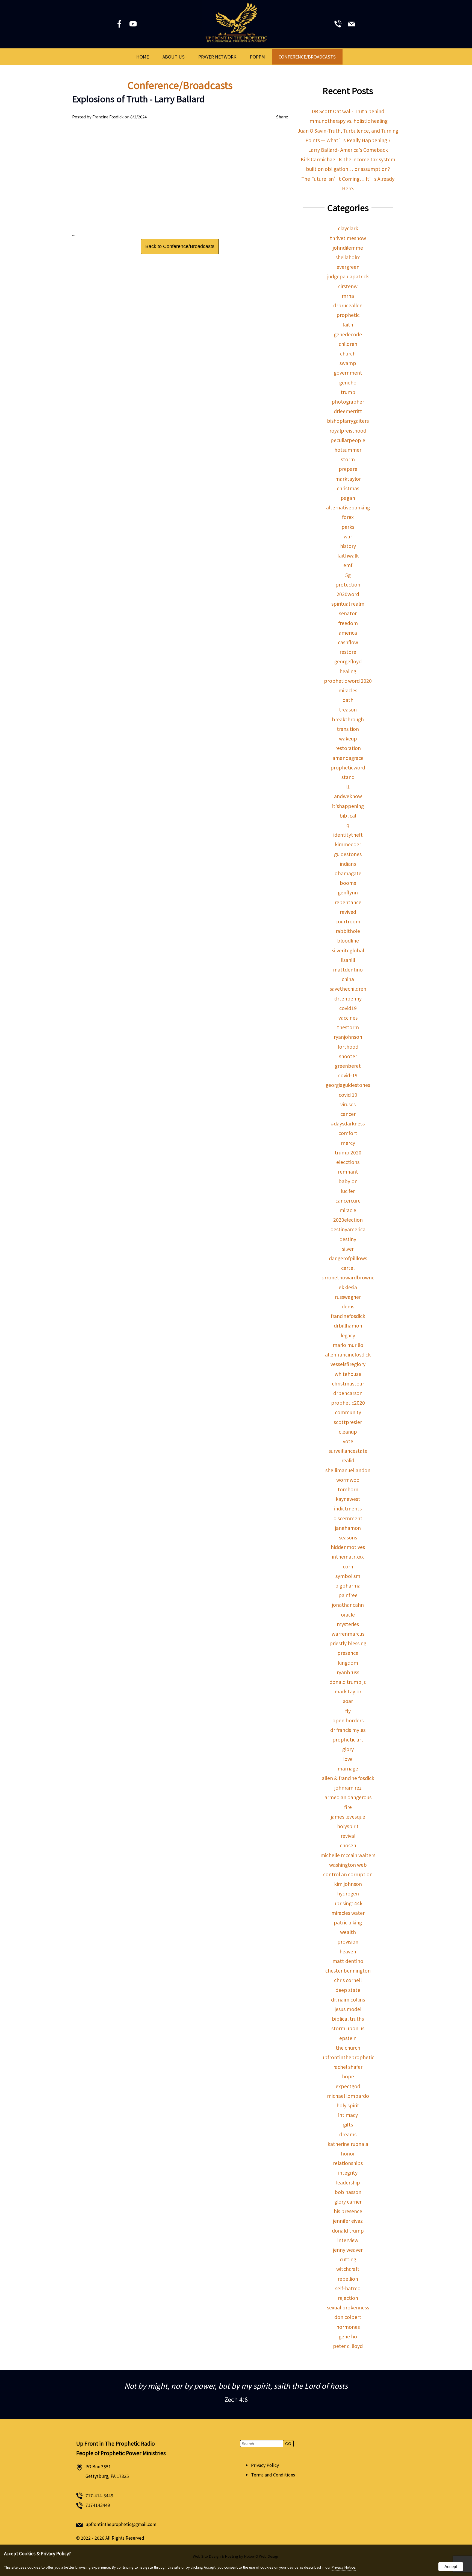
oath (348, 700)
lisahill (348, 960)
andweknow (348, 796)
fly (348, 1711)
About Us (174, 57)
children (348, 344)
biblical (348, 816)
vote (348, 1441)
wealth (348, 1932)
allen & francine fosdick (348, 1778)
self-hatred (348, 2288)
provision (348, 1942)
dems (348, 1306)
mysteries (348, 1624)
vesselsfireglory (348, 1364)
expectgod (348, 2086)
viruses (348, 1104)
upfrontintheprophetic (348, 2057)
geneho (348, 382)
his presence (348, 2211)
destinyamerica (348, 1229)
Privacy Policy (265, 2465)
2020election (348, 1220)
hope (348, 2076)
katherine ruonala (348, 2144)
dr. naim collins (348, 1999)
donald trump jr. (348, 1682)
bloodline (348, 940)
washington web (348, 1865)
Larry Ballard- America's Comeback (348, 150)
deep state (348, 1990)
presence (348, 1653)
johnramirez (348, 1788)
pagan (348, 498)
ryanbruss (348, 1672)
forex (348, 517)
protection (348, 584)
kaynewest (348, 1499)
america (348, 633)
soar (348, 1701)
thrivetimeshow (348, 238)
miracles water (348, 1913)
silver (348, 1249)
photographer (348, 402)
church (348, 353)
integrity (348, 2173)
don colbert (348, 2317)
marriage (348, 1768)
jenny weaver (348, 2250)
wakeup (348, 738)
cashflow (348, 642)
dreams (348, 2134)
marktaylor (348, 479)
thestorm (348, 1027)
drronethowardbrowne (348, 1277)
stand (348, 777)
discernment (348, 1518)
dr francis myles (348, 1730)
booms (348, 883)
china (348, 979)
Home (143, 57)
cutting (348, 2259)
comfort (348, 1133)
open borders (348, 1720)
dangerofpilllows (348, 1258)
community (348, 1412)
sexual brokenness (348, 2307)
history (348, 546)
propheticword (348, 767)
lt (348, 787)
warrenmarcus (348, 1634)
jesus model (348, 2009)
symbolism (348, 1576)
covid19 (348, 1008)
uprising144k (348, 1903)
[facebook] (120, 25)
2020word (348, 594)
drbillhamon (348, 1325)
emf (348, 565)
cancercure (348, 1201)
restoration (348, 748)
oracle (348, 1614)
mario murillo (348, 1345)
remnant (348, 1172)
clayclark (348, 228)
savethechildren (348, 989)
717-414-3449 (99, 2495)
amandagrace (348, 758)
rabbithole (348, 931)
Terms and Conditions (273, 2475)
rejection (348, 2298)
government (348, 373)
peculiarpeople (348, 440)
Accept (451, 2567)
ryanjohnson (348, 1037)
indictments (348, 1508)
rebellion (348, 2279)
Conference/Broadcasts (307, 57)
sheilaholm (348, 257)
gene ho (348, 2336)
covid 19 (348, 1095)
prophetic (348, 315)
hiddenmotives (348, 1547)
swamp (348, 363)
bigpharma (348, 1585)
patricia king (348, 1922)
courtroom (348, 921)
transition (348, 729)
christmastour (348, 1383)
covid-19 (348, 1075)
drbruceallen (348, 305)
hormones (348, 2327)
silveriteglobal (348, 950)
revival (348, 1836)
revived (348, 912)
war (348, 536)
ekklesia (348, 1287)
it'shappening (348, 806)
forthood (348, 1047)
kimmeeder (348, 844)
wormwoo (348, 1480)
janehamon (348, 1528)
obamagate (348, 873)
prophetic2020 (348, 1403)
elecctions (348, 1162)
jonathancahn (348, 1605)
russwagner (348, 1297)
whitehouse (348, 1374)
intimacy (348, 2115)
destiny (348, 1239)
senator (348, 613)
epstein (348, 2038)
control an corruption (348, 1874)
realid (348, 1460)
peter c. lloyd (348, 2346)
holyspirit (348, 1826)
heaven (348, 1951)
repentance (348, 902)
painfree (348, 1595)
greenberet (348, 1066)
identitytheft (348, 835)
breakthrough (348, 719)
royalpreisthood (348, 431)
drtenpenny (348, 998)
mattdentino (348, 969)
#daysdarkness (348, 1123)
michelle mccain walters (348, 1855)
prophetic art (348, 1739)
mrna (348, 296)
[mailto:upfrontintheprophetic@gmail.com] (352, 25)
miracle (348, 1210)
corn (348, 1566)
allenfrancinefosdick (348, 1354)
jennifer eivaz (348, 2221)
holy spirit (348, 2105)
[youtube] (134, 25)
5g (348, 575)
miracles (348, 690)
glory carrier (348, 2202)
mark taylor (348, 1691)
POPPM (257, 57)
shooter (348, 1056)
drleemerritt (348, 411)
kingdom (348, 1663)
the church (348, 2048)
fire (348, 1807)
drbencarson (348, 1393)
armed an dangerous (348, 1797)
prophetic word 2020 (348, 681)
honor (348, 2153)
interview (348, 2240)
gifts (348, 2124)
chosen (348, 1845)
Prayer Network (217, 57)
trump (348, 392)
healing (348, 671)
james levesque (348, 1817)
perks (348, 527)
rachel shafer (348, 2067)
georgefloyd (348, 661)
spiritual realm (348, 604)
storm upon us (348, 2028)
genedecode (348, 334)
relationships (348, 2163)
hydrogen (348, 1893)
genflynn (348, 892)
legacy (348, 1335)
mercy (348, 1143)
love (348, 1759)
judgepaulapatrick (348, 276)
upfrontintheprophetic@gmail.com (121, 2524)
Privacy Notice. (344, 2567)
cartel (348, 1268)
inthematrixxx (348, 1557)
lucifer (348, 1191)
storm (348, 459)
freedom (348, 623)
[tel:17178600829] (338, 25)
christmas (348, 488)
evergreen (348, 267)
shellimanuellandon (348, 1470)
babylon (348, 1181)
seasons (348, 1537)
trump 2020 (348, 1152)
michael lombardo (348, 2096)
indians (348, 864)
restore (348, 652)
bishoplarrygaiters (348, 421)
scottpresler (348, 1422)
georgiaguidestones (348, 1085)
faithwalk (348, 555)
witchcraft (348, 2269)
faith (348, 324)
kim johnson (348, 1884)
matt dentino (348, 1961)
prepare (348, 469)
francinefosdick (348, 1316)
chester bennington (348, 1970)
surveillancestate (348, 1451)
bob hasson (348, 2192)
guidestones (348, 854)
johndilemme (348, 248)
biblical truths (348, 2019)
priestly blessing (348, 1643)
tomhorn (348, 1489)
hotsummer (348, 450)
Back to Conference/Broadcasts (180, 246)
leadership (348, 2182)
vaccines (348, 1018)
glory (348, 1749)
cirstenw (348, 286)
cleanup (348, 1432)
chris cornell (348, 1980)
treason (348, 709)
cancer (348, 1114)
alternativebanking (348, 507)
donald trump (348, 2231)
